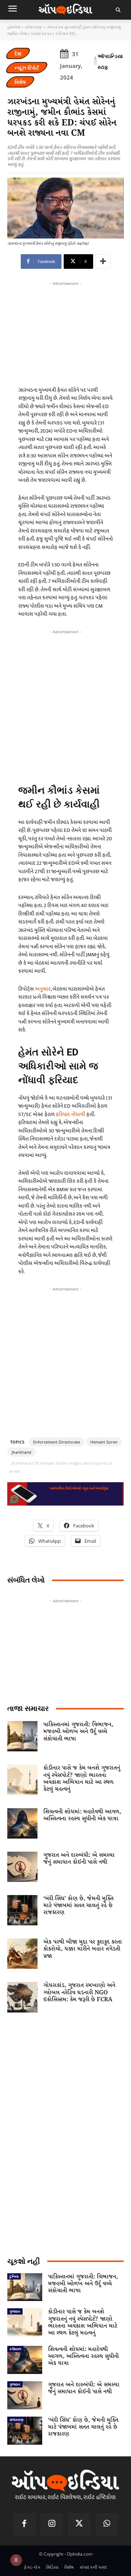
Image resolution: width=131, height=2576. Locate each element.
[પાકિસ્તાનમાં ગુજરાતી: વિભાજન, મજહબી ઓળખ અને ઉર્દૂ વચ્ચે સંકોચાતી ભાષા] (22, 1736)
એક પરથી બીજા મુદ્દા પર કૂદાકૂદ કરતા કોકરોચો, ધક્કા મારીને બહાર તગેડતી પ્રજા (83, 1949)
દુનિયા (14, 2276)
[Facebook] (24, 2525)
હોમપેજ (14, 27)
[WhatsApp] (107, 2525)
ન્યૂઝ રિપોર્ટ (27, 68)
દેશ (18, 53)
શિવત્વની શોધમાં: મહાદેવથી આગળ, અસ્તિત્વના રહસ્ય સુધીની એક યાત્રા (82, 1815)
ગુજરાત (15, 2311)
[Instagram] (52, 2525)
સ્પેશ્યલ (15, 2349)
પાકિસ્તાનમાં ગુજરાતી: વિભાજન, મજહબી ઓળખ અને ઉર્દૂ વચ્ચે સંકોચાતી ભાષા (78, 1731)
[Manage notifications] (16, 2560)
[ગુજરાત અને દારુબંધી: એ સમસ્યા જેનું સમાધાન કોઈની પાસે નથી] (22, 1867)
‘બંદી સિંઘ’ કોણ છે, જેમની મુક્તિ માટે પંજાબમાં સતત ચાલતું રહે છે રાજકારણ (78, 1905)
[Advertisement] (65, 704)
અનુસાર (43, 989)
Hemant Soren (104, 1442)
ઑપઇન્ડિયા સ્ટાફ (110, 61)
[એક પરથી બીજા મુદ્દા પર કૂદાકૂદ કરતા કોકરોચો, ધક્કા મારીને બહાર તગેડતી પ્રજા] (22, 1954)
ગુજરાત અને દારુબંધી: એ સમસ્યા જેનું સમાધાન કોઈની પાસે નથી (79, 1859)
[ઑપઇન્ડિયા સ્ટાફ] (95, 62)
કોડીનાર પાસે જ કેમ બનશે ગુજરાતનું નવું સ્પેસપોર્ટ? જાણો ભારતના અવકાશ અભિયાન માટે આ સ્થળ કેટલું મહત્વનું (82, 1779)
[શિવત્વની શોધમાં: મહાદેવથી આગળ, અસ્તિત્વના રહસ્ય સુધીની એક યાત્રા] (22, 1823)
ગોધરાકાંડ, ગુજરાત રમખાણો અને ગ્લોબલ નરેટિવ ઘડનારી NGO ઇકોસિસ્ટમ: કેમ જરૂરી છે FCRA (79, 1992)
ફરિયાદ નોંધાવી (70, 1114)
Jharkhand (21, 1452)
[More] (103, 262)
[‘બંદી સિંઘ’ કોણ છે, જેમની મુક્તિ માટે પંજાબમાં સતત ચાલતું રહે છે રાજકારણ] (22, 1910)
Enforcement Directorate (57, 1442)
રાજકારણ (33, 27)
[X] (79, 2525)
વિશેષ (20, 82)
